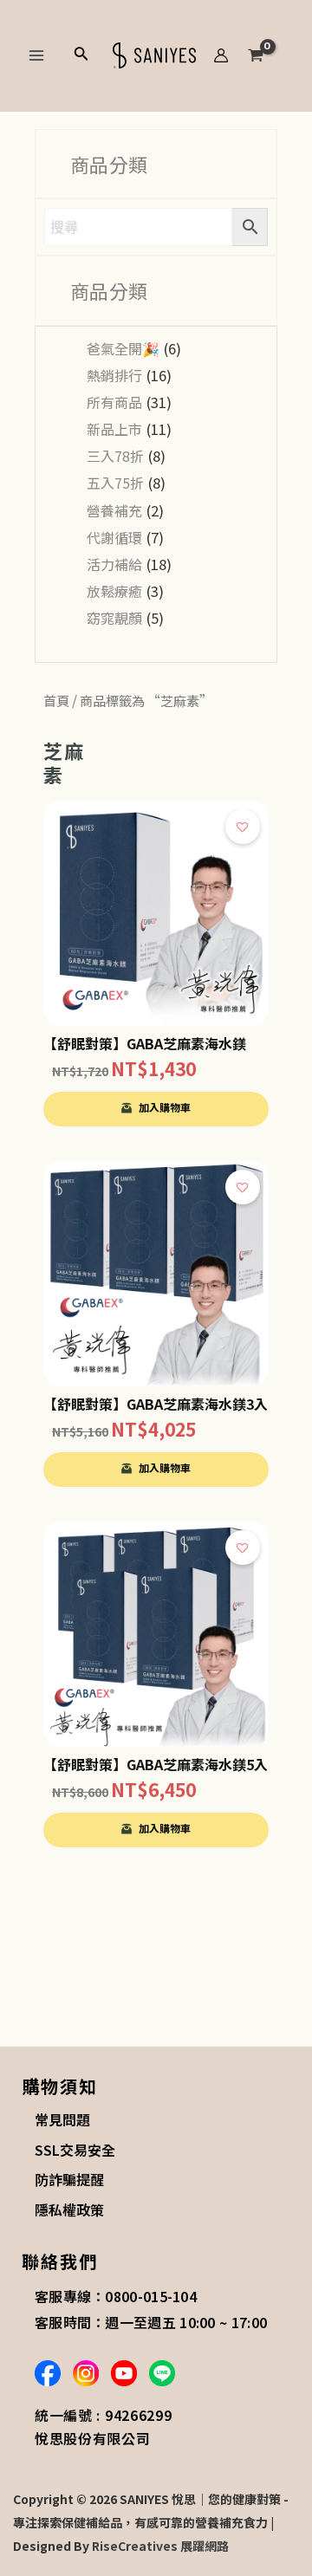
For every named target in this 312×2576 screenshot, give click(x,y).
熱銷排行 (114, 375)
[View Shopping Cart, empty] (270, 55)
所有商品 (114, 402)
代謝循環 (114, 537)
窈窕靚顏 (114, 618)
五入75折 (115, 483)
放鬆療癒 (114, 591)
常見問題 (62, 2119)
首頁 (56, 700)
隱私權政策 (69, 2209)
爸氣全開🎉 (123, 348)
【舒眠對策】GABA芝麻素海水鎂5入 (156, 1764)
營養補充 (114, 510)
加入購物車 (165, 1107)
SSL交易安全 (75, 2150)
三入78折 (115, 456)
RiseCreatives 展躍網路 (160, 2546)
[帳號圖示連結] (221, 55)
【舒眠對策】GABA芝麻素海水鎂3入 (156, 1404)
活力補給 (114, 564)
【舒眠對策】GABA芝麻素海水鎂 (145, 1043)
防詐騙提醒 (69, 2179)
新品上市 (114, 429)
